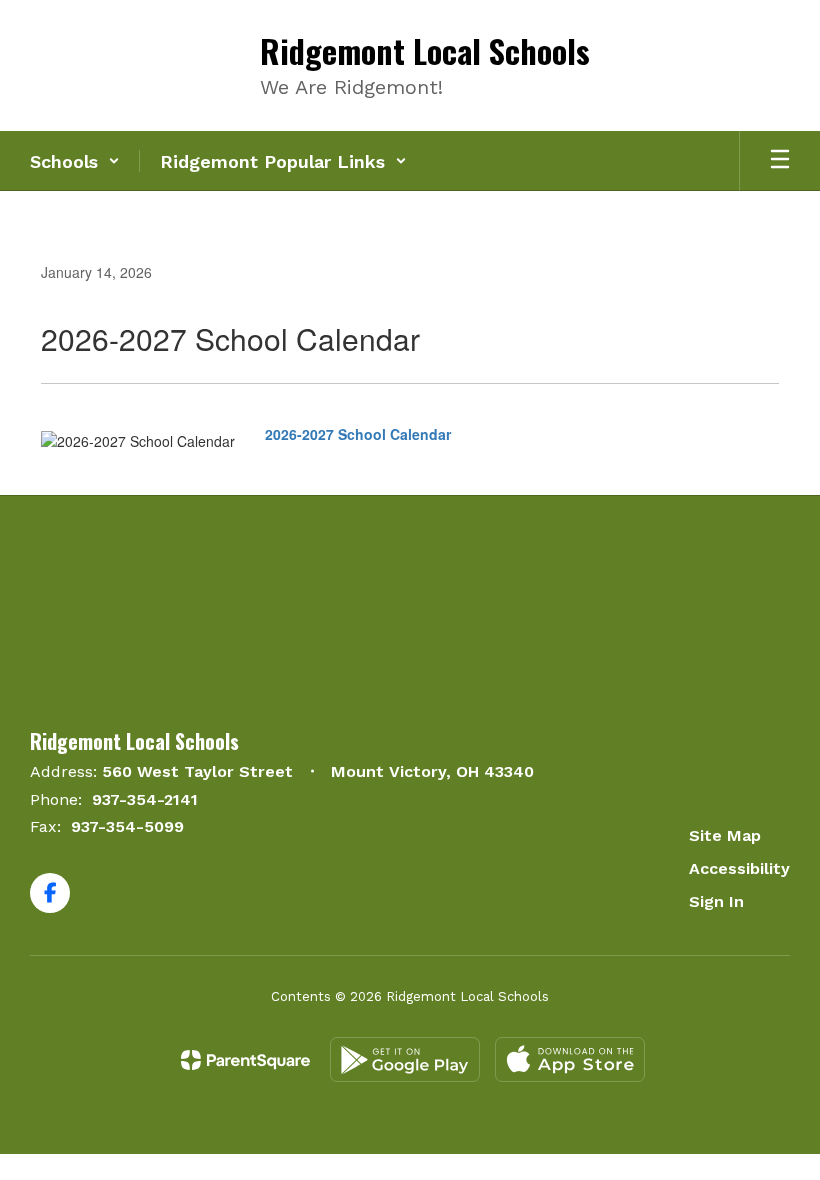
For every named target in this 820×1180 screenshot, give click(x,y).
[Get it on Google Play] (405, 1059)
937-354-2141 (145, 799)
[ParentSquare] (245, 1060)
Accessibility (739, 868)
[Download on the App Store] (570, 1059)
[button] (75, 161)
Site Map (725, 835)
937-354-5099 (127, 826)
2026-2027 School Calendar (358, 434)
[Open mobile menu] (780, 161)
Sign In (716, 901)
